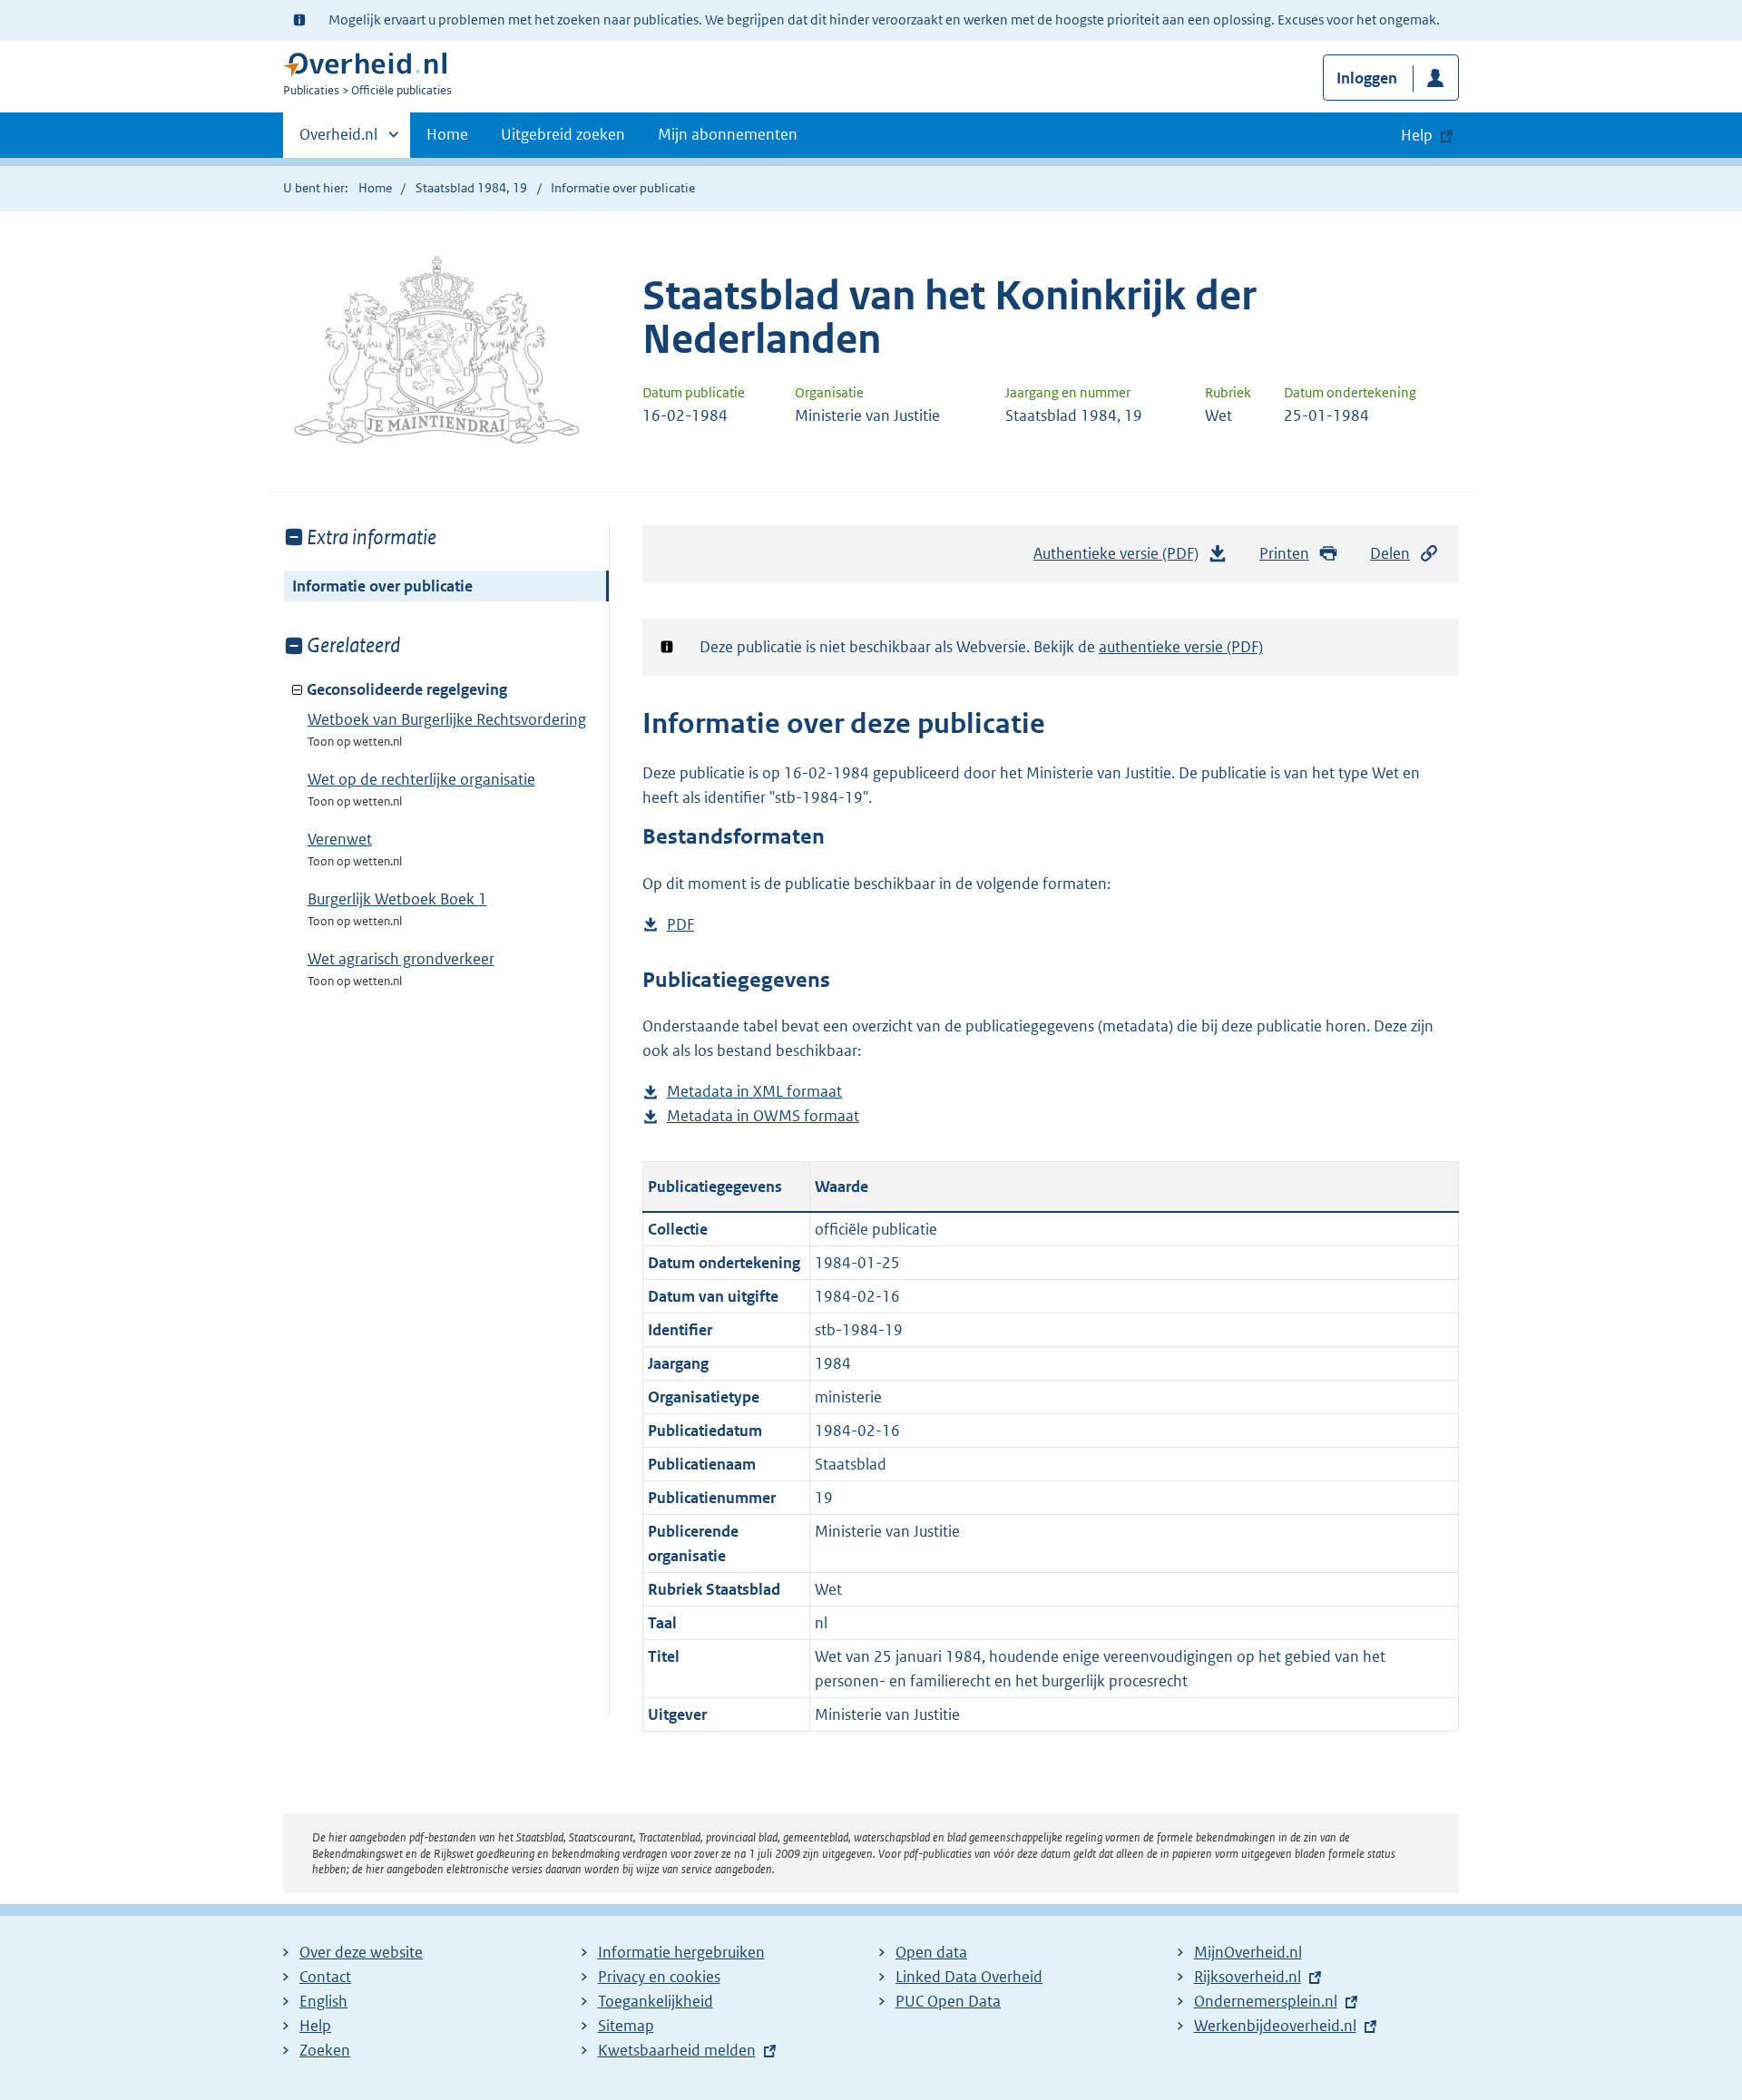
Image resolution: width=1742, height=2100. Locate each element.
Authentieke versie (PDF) (1121, 559)
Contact (325, 1977)
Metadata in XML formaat (754, 1093)
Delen (1390, 553)
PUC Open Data (948, 2001)
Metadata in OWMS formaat (763, 1117)
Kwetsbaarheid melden (677, 2050)
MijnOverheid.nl (1248, 1952)
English (323, 2001)
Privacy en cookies (659, 1977)
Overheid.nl (338, 141)
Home (447, 134)
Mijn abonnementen (728, 134)
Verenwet (340, 839)
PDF (680, 926)
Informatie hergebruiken (681, 1952)
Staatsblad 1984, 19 (471, 188)
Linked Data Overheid (969, 1977)
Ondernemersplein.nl (1266, 2001)
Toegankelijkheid (656, 2001)
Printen (1284, 553)
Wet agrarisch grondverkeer (401, 959)
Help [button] (1417, 135)
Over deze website (361, 1952)
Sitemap (626, 2026)
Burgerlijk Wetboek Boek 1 (397, 899)
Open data (931, 1952)
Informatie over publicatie (382, 586)
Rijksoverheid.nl (1248, 1977)
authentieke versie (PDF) (1181, 647)
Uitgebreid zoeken (563, 134)
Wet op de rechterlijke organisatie (421, 779)
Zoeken (325, 2050)
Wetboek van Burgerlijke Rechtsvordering (447, 719)
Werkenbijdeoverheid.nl (1275, 2026)
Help (315, 2026)
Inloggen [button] (1367, 78)
